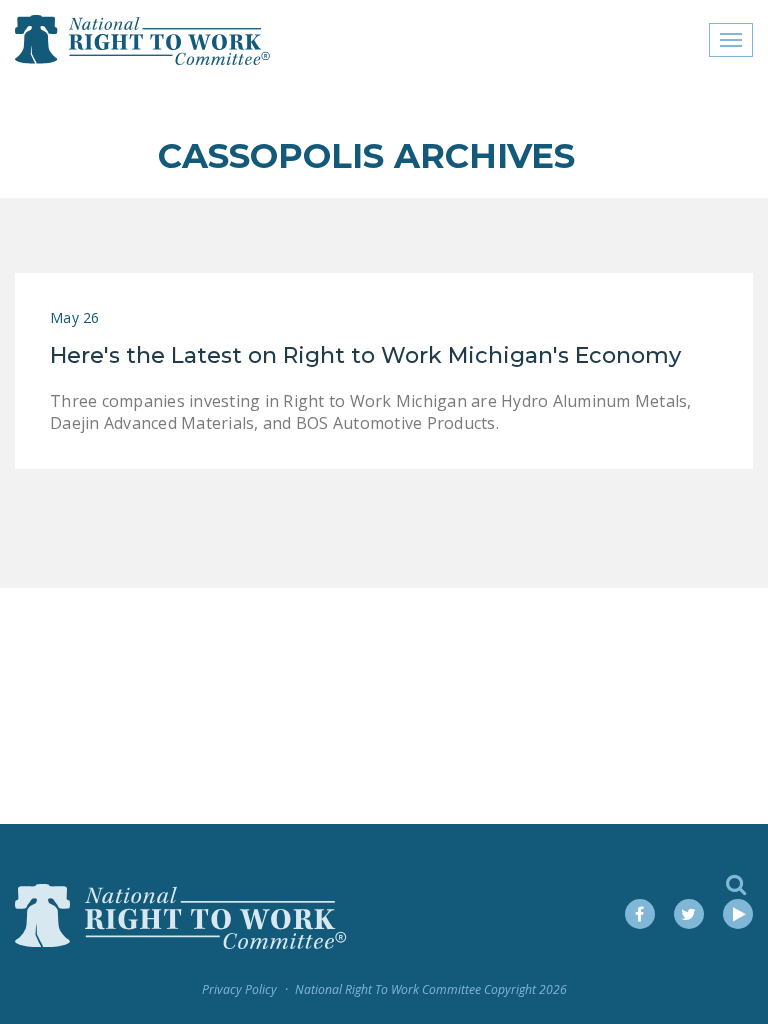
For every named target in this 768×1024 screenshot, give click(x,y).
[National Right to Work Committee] (143, 40)
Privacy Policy (239, 989)
